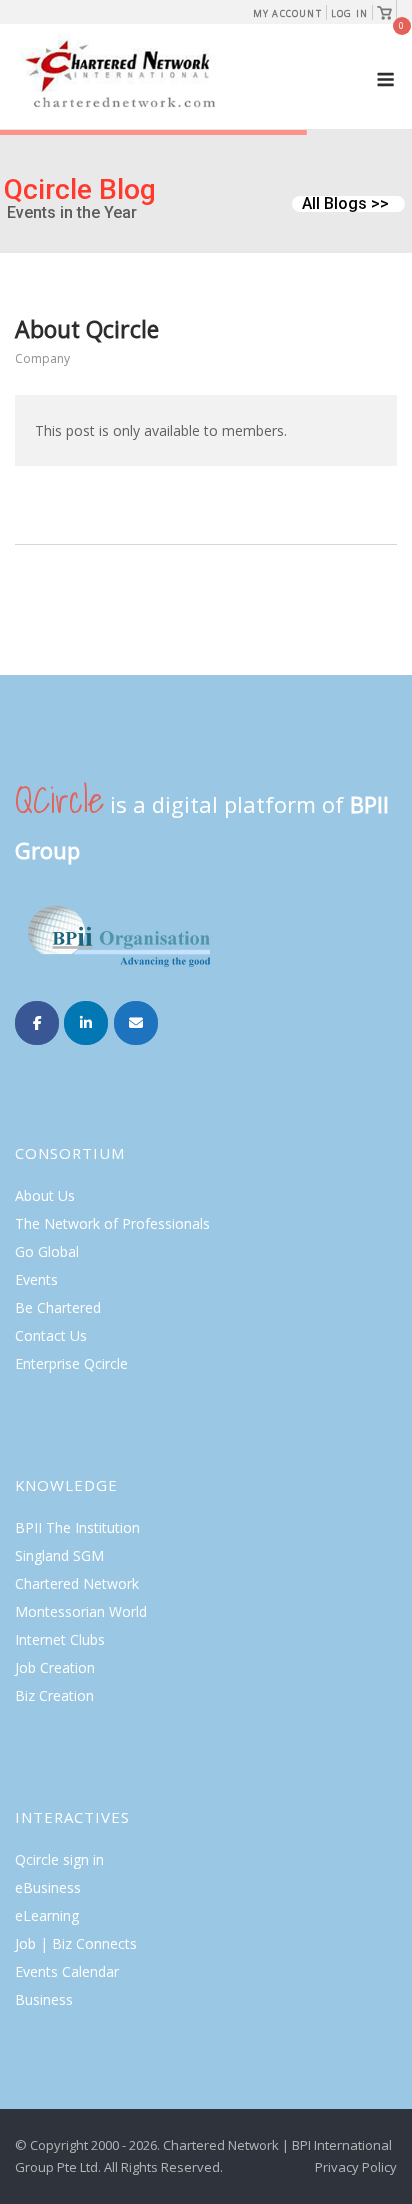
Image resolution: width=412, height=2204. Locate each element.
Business (44, 1999)
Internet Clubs (60, 1639)
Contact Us (51, 1335)
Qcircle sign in (59, 1859)
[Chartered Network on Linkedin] (86, 1023)
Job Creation (55, 1667)
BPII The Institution (77, 1527)
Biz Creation (54, 1695)
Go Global (47, 1251)
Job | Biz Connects (76, 1943)
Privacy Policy (356, 2167)
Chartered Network (77, 1583)
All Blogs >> (345, 204)
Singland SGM (59, 1555)
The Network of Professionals (112, 1223)
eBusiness (48, 1887)
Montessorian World (81, 1611)
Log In (349, 13)
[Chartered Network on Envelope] (136, 1023)
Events (36, 1279)
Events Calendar (67, 1971)
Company (42, 358)
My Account (287, 13)
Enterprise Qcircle (71, 1363)
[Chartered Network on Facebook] (37, 1023)
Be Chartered (58, 1307)
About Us (45, 1195)
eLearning (47, 1915)
